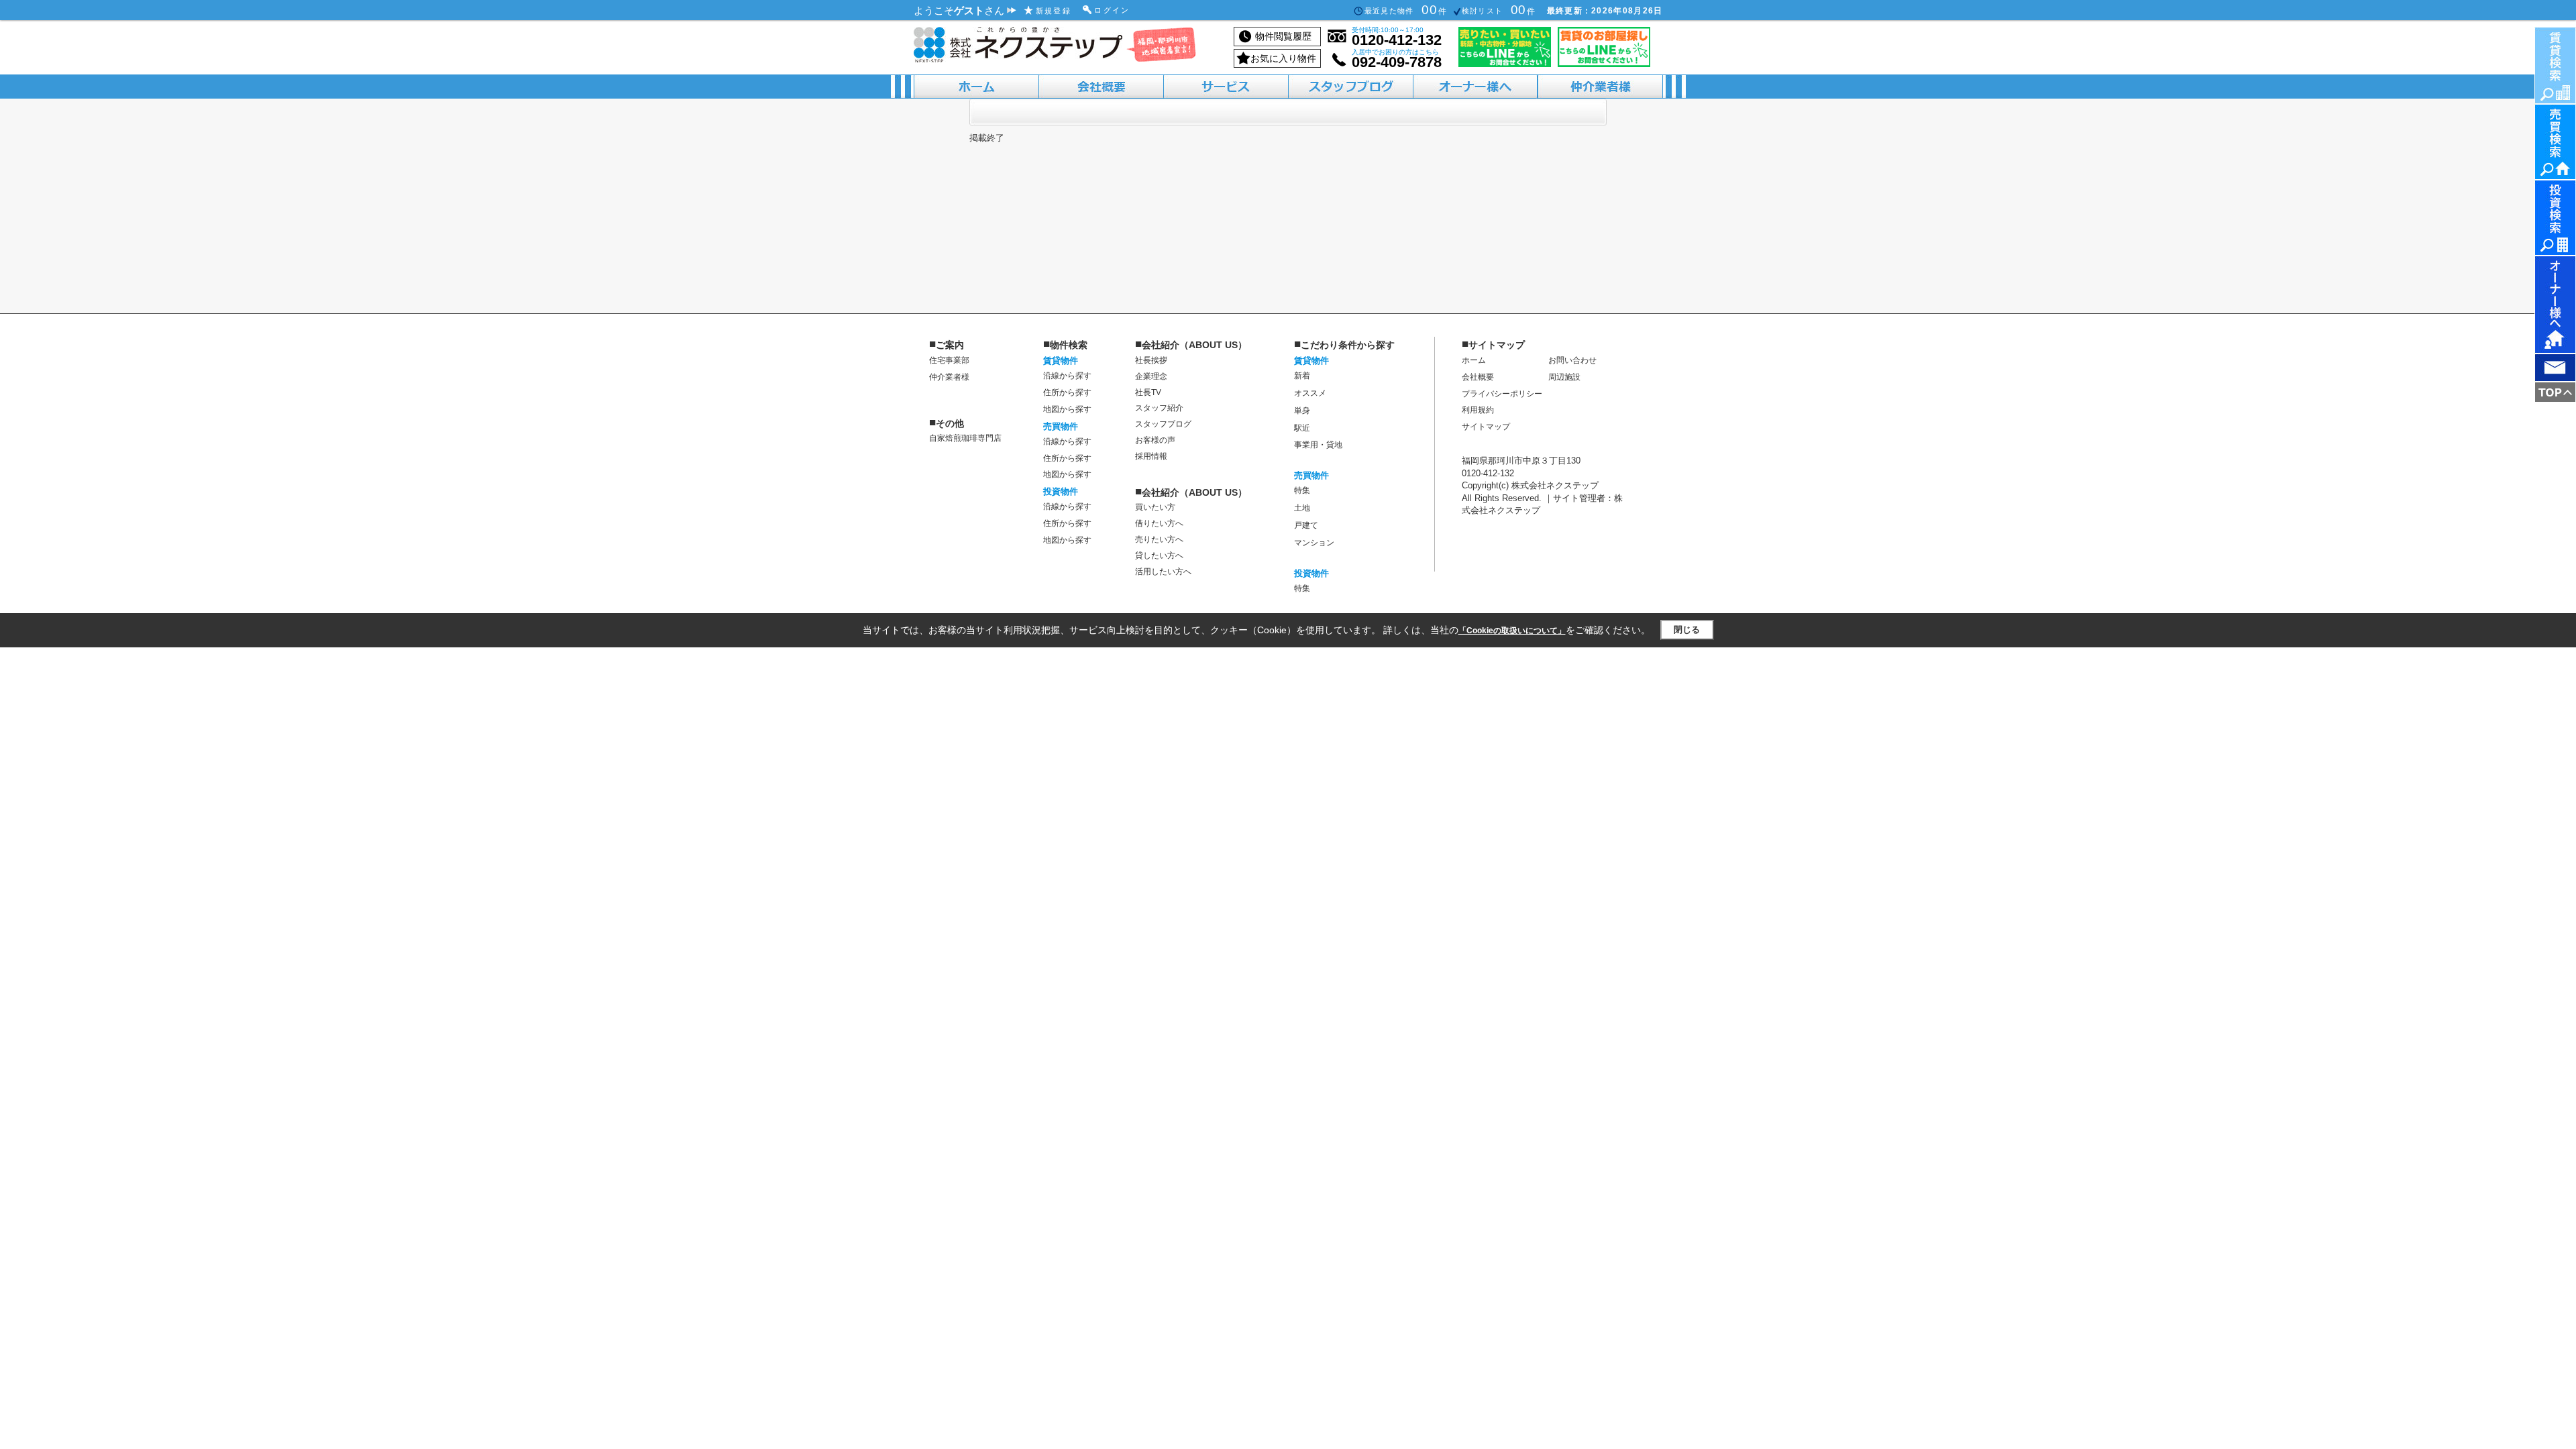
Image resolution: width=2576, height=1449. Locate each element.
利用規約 (1478, 410)
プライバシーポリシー (1502, 394)
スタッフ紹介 (1159, 408)
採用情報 (1151, 456)
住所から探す (1067, 392)
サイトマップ (1486, 427)
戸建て (1306, 525)
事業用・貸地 (1318, 445)
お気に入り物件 (1283, 58)
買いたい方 (1155, 507)
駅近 (1302, 428)
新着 (1302, 376)
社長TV (1148, 392)
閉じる (1687, 630)
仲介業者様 (949, 377)
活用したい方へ (1163, 572)
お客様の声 (1155, 440)
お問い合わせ (1572, 360)
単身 (1302, 411)
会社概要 (1478, 377)
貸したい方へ (1159, 555)
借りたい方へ (1159, 523)
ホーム (1474, 360)
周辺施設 (1564, 377)
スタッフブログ (1163, 424)
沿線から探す (1067, 376)
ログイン (1112, 10)
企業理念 (1151, 376)
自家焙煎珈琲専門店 (965, 438)
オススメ (1310, 393)
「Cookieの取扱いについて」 (1512, 631)
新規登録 (1054, 11)
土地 (1302, 508)
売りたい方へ (1159, 539)
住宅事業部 (949, 360)
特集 (1302, 490)
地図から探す (1067, 409)
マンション (1314, 543)
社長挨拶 (1151, 360)
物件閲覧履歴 (1283, 36)
